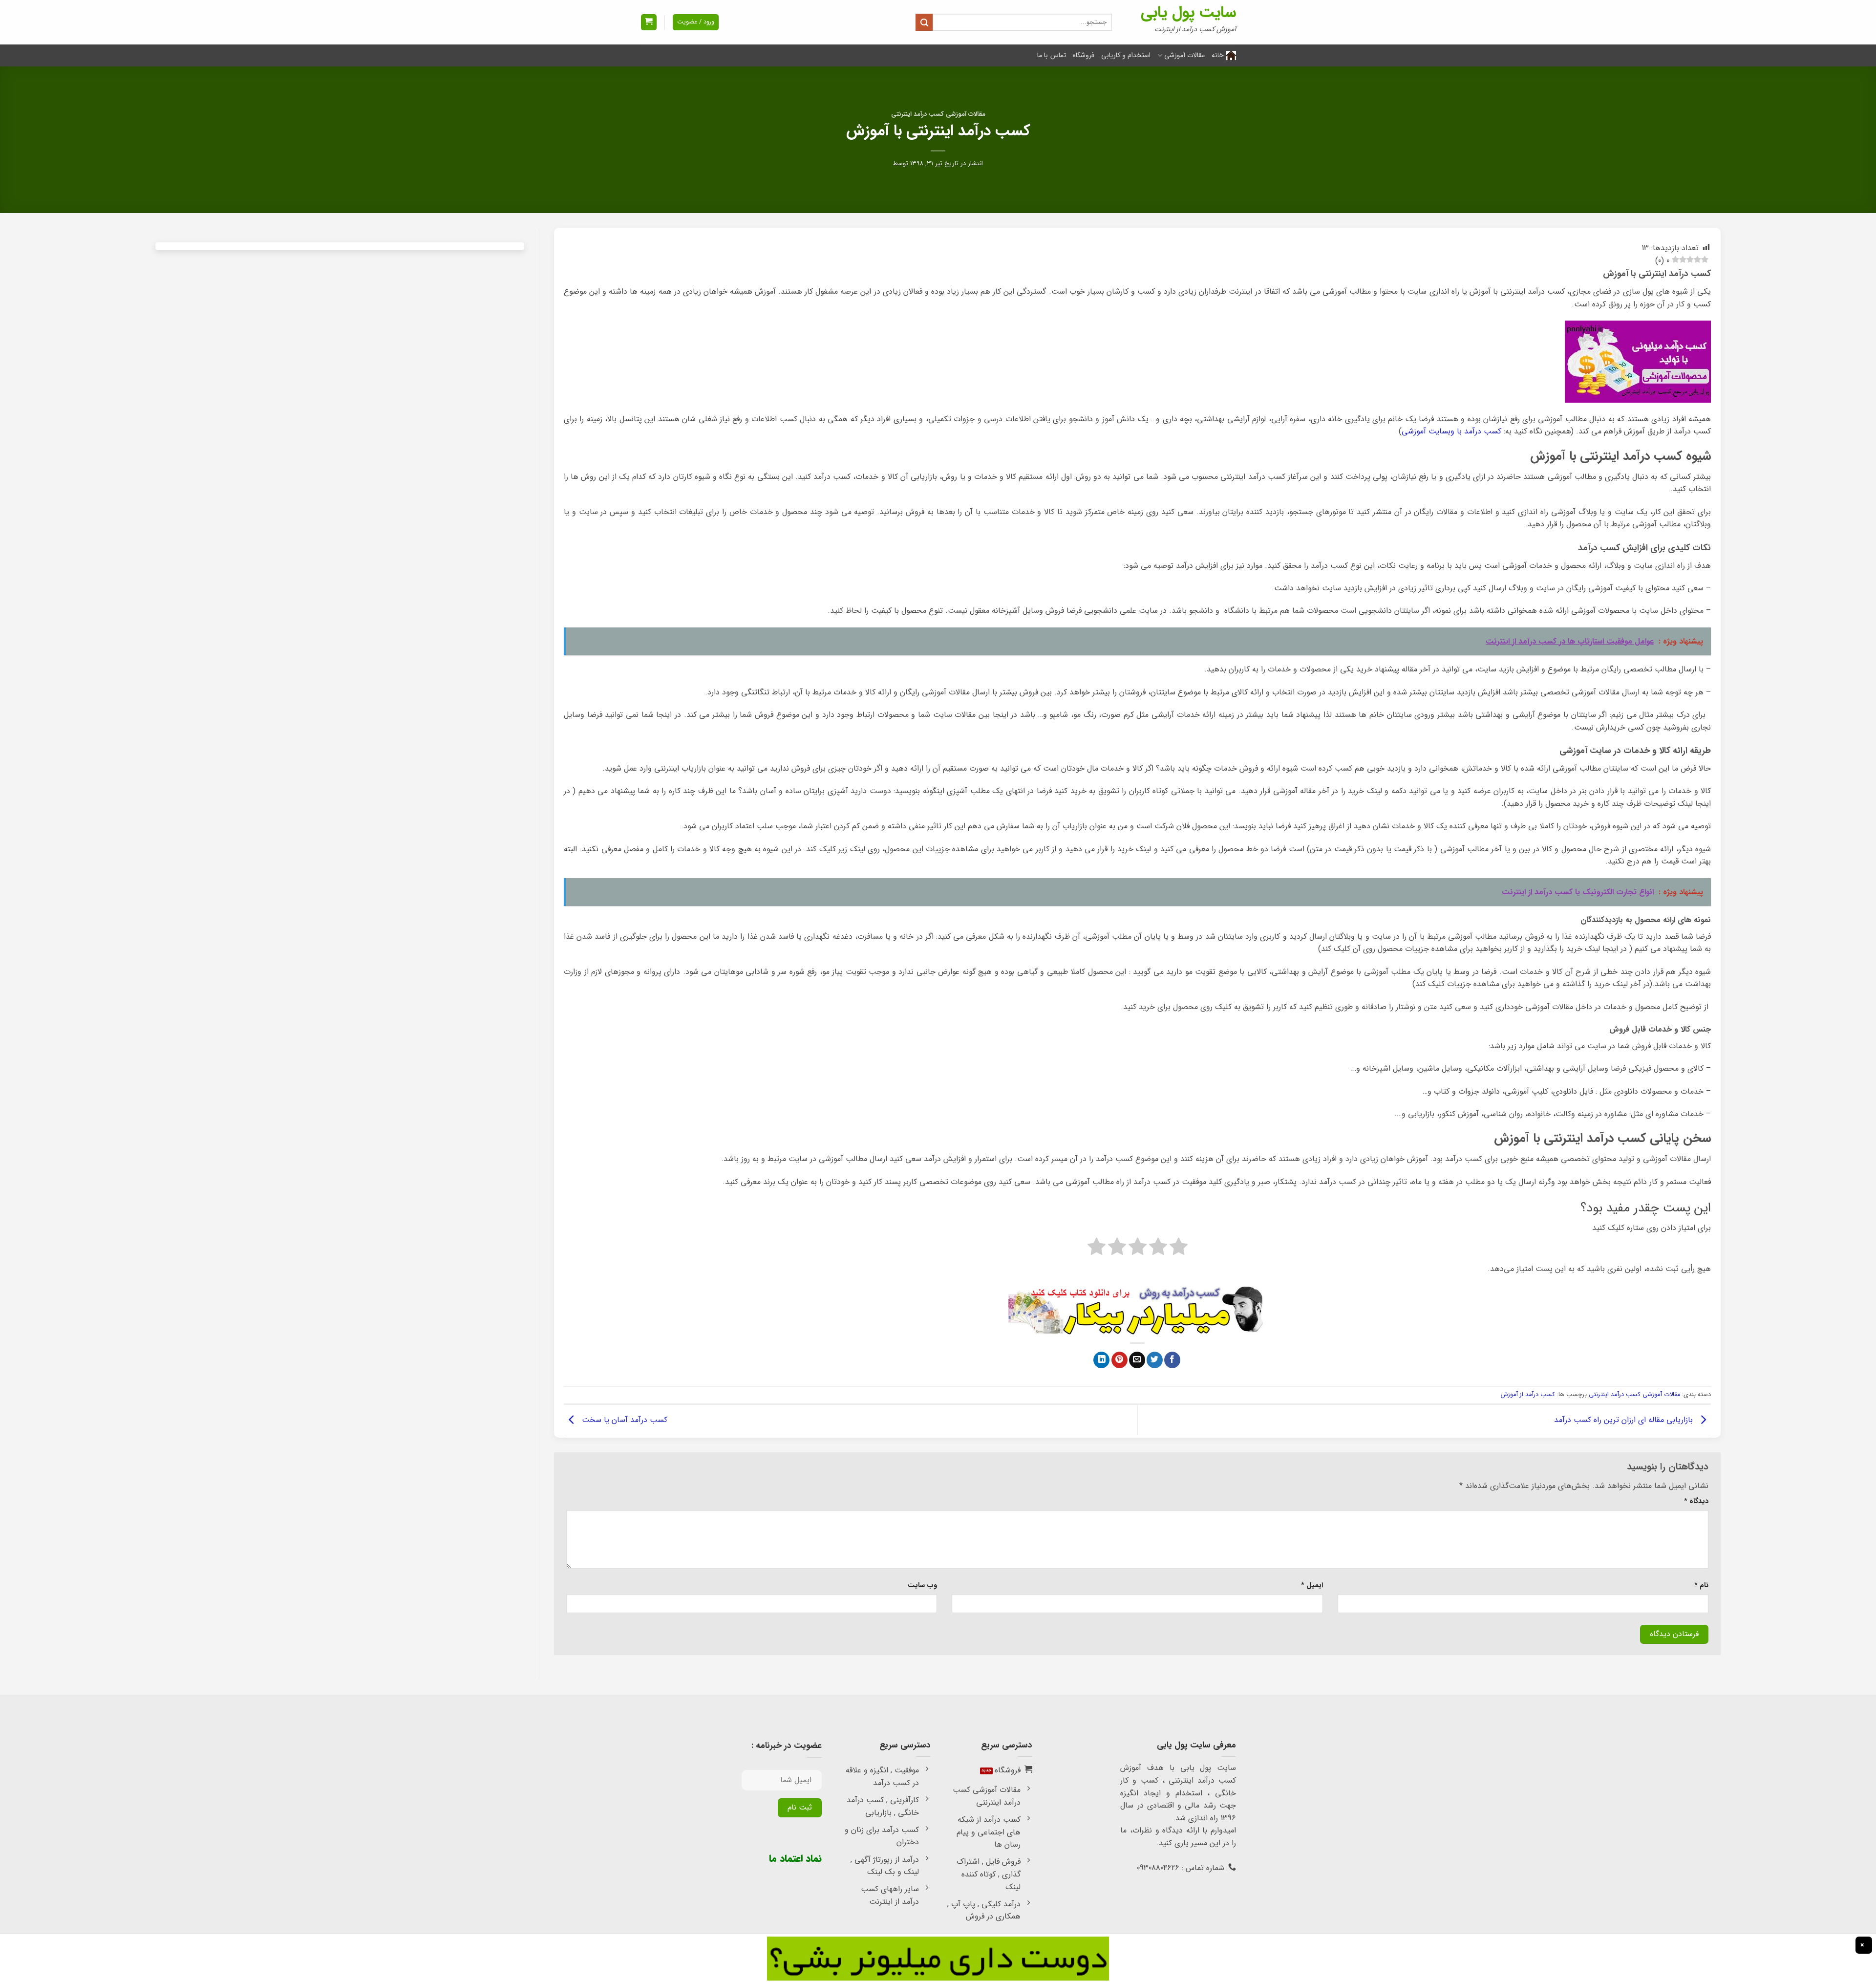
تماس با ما (1052, 55)
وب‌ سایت (922, 1585)
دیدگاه (1696, 1501)
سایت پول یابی (1188, 13)
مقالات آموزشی (1184, 55)
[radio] (1179, 1249)
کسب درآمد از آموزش (1528, 1395)
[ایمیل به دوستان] (1137, 1360)
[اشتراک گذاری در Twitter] (1155, 1360)
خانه (1218, 55)
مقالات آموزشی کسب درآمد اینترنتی (938, 114)
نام (1701, 1585)
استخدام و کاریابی (1126, 55)
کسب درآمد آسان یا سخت (623, 1419)
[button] (649, 22)
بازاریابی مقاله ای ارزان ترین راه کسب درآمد (1625, 1419)
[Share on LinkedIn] (1101, 1360)
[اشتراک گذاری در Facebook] (1172, 1360)
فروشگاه (1084, 55)
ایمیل (1312, 1585)
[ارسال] (924, 22)
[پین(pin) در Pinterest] (1119, 1360)
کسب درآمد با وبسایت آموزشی (1451, 431)
